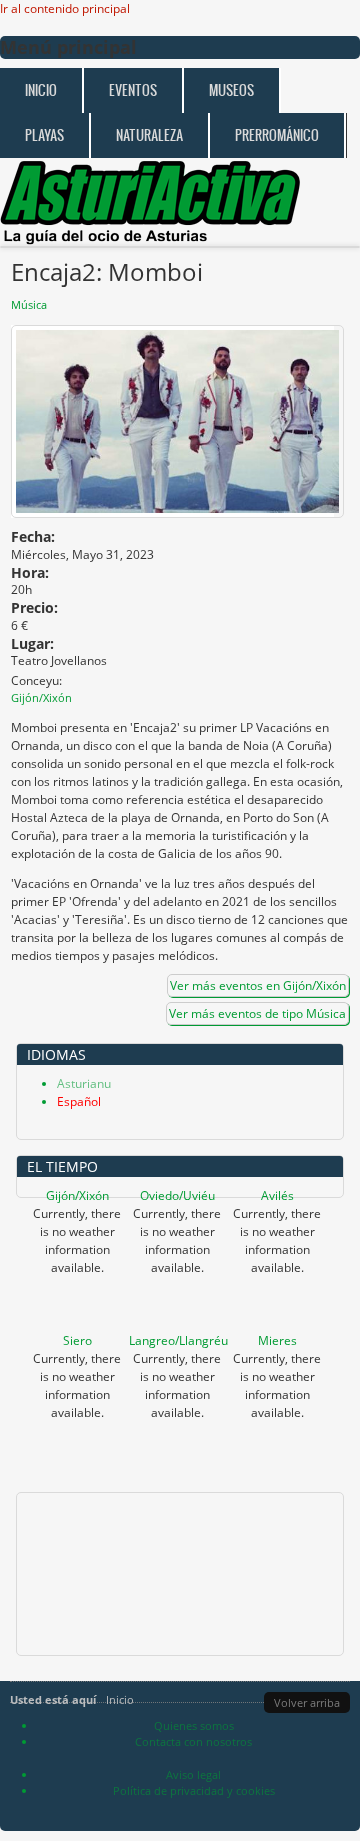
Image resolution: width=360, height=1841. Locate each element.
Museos (231, 90)
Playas (44, 135)
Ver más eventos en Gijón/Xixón (258, 985)
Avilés (277, 1195)
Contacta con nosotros (193, 1741)
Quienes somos (194, 1725)
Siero (77, 1340)
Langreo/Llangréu (178, 1340)
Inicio (41, 90)
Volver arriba (307, 1702)
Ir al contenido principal (65, 8)
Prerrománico (277, 135)
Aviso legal (193, 1774)
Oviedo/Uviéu (177, 1195)
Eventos (133, 90)
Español (79, 1101)
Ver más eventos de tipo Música (257, 1013)
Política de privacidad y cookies (194, 1790)
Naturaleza (149, 135)
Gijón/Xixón (77, 1195)
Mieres (277, 1340)
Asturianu (84, 1083)
